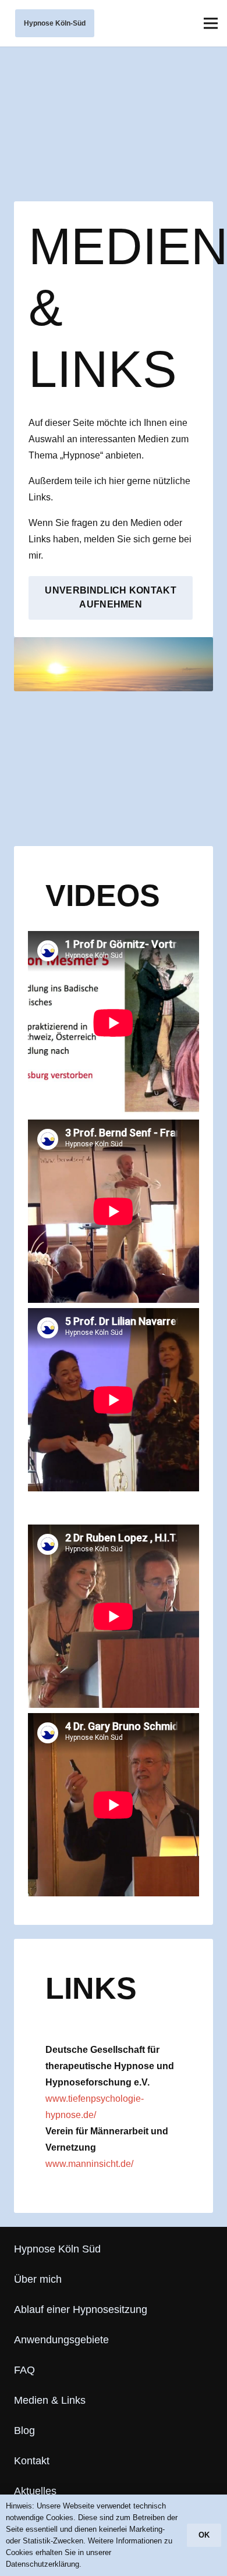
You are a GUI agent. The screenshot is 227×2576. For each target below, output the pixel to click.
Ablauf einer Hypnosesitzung (81, 2309)
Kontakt (32, 2461)
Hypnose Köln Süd (57, 2249)
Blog (24, 2431)
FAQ (24, 2370)
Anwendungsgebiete (61, 2340)
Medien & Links (50, 2400)
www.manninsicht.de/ (89, 2164)
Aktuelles (35, 2491)
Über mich (38, 2279)
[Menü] (211, 23)
